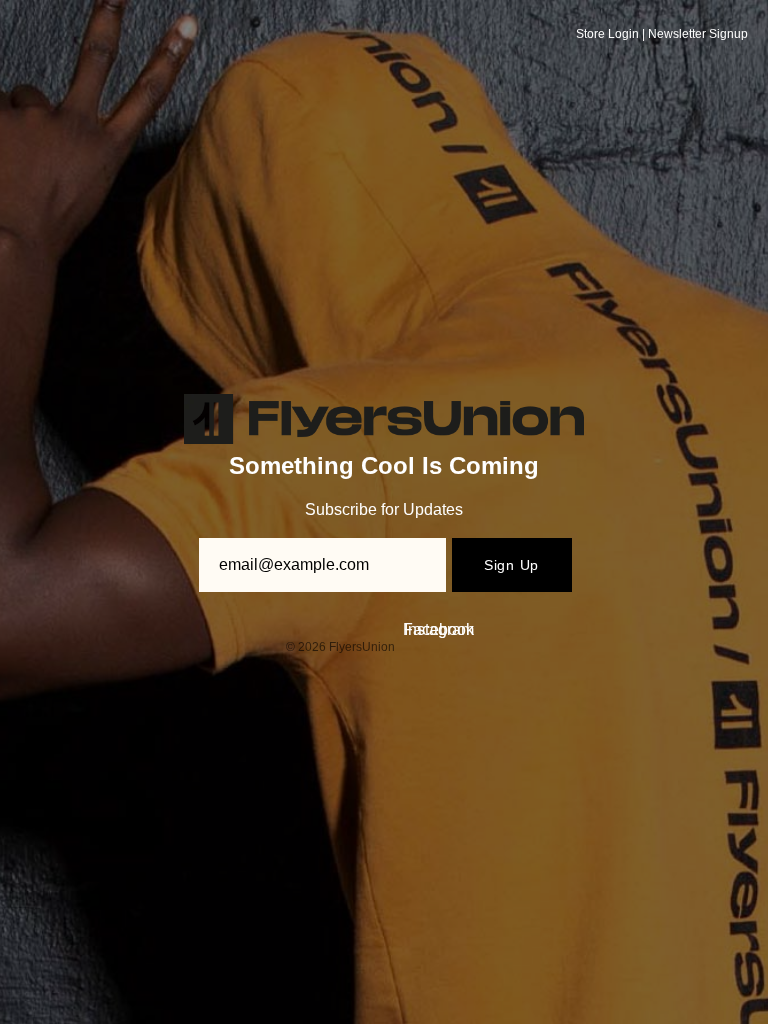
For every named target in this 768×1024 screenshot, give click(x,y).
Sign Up (511, 565)
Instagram (439, 629)
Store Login (607, 34)
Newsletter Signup (698, 34)
